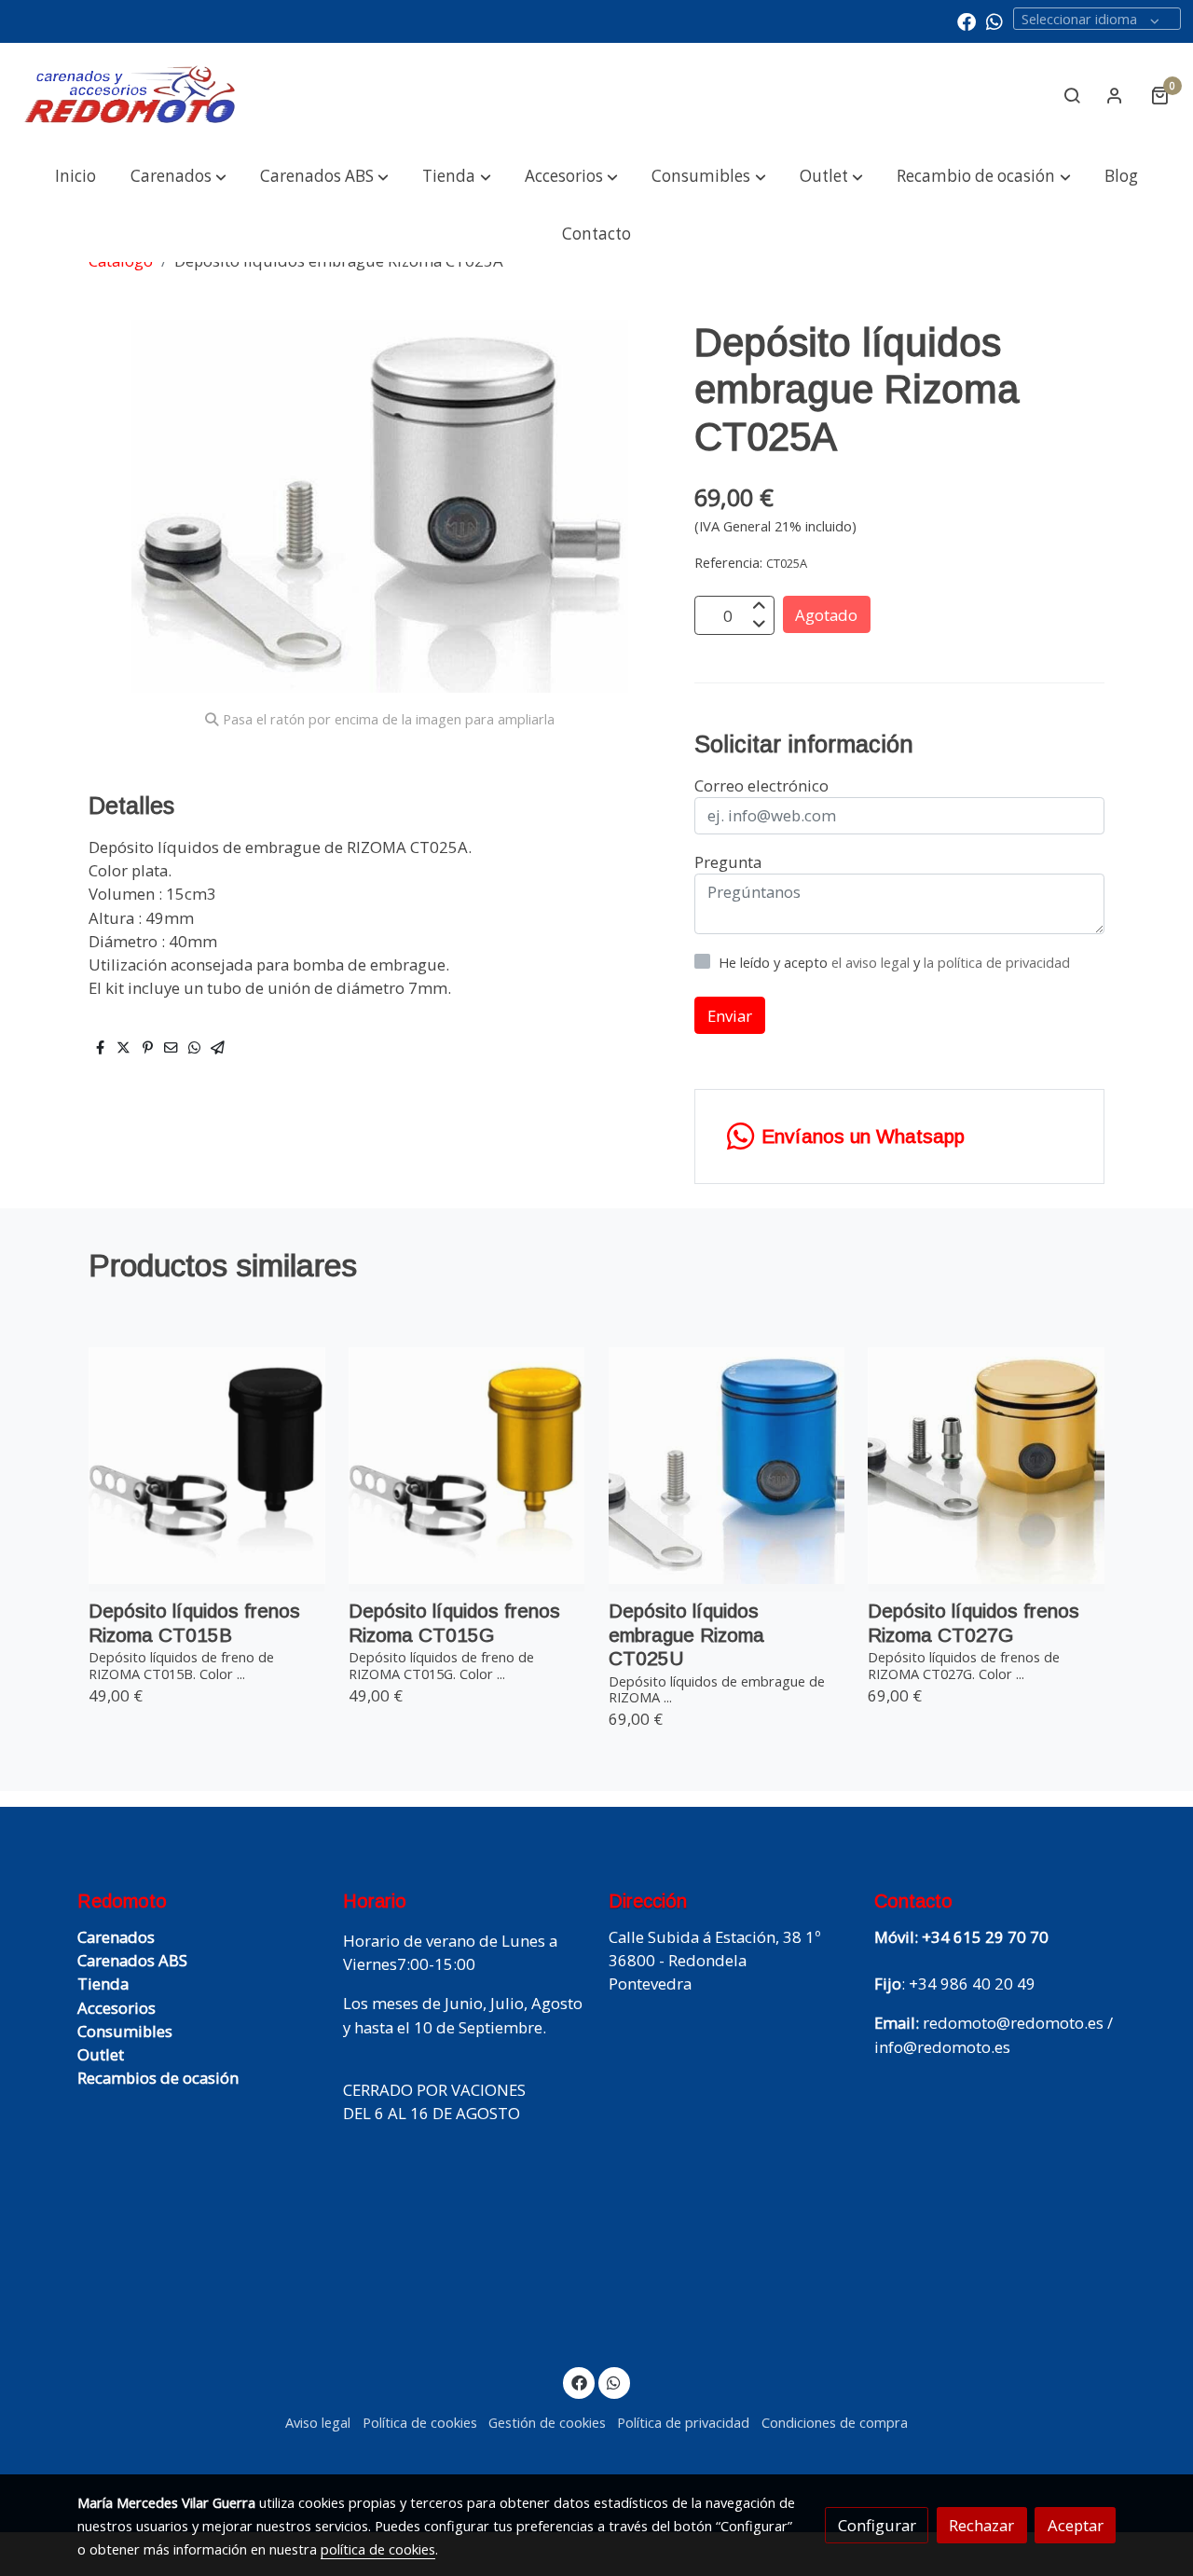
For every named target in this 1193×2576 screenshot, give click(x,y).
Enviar (730, 1015)
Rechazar (981, 2525)
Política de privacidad (683, 2422)
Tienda (103, 1984)
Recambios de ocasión (158, 2078)
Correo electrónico (761, 785)
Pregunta (728, 862)
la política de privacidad (997, 962)
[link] (131, 96)
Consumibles (125, 2031)
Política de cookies (420, 2422)
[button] (178, 177)
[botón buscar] (1072, 95)
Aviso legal (318, 2422)
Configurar (877, 2525)
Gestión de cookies (547, 2422)
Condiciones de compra (835, 2422)
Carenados (116, 1937)
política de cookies (378, 2549)
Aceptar (1076, 2525)
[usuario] (1115, 95)
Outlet (101, 2054)
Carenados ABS (132, 1960)
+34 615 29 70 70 (985, 1937)
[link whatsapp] (994, 21)
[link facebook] (967, 21)
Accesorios (117, 2008)
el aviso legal (872, 962)
